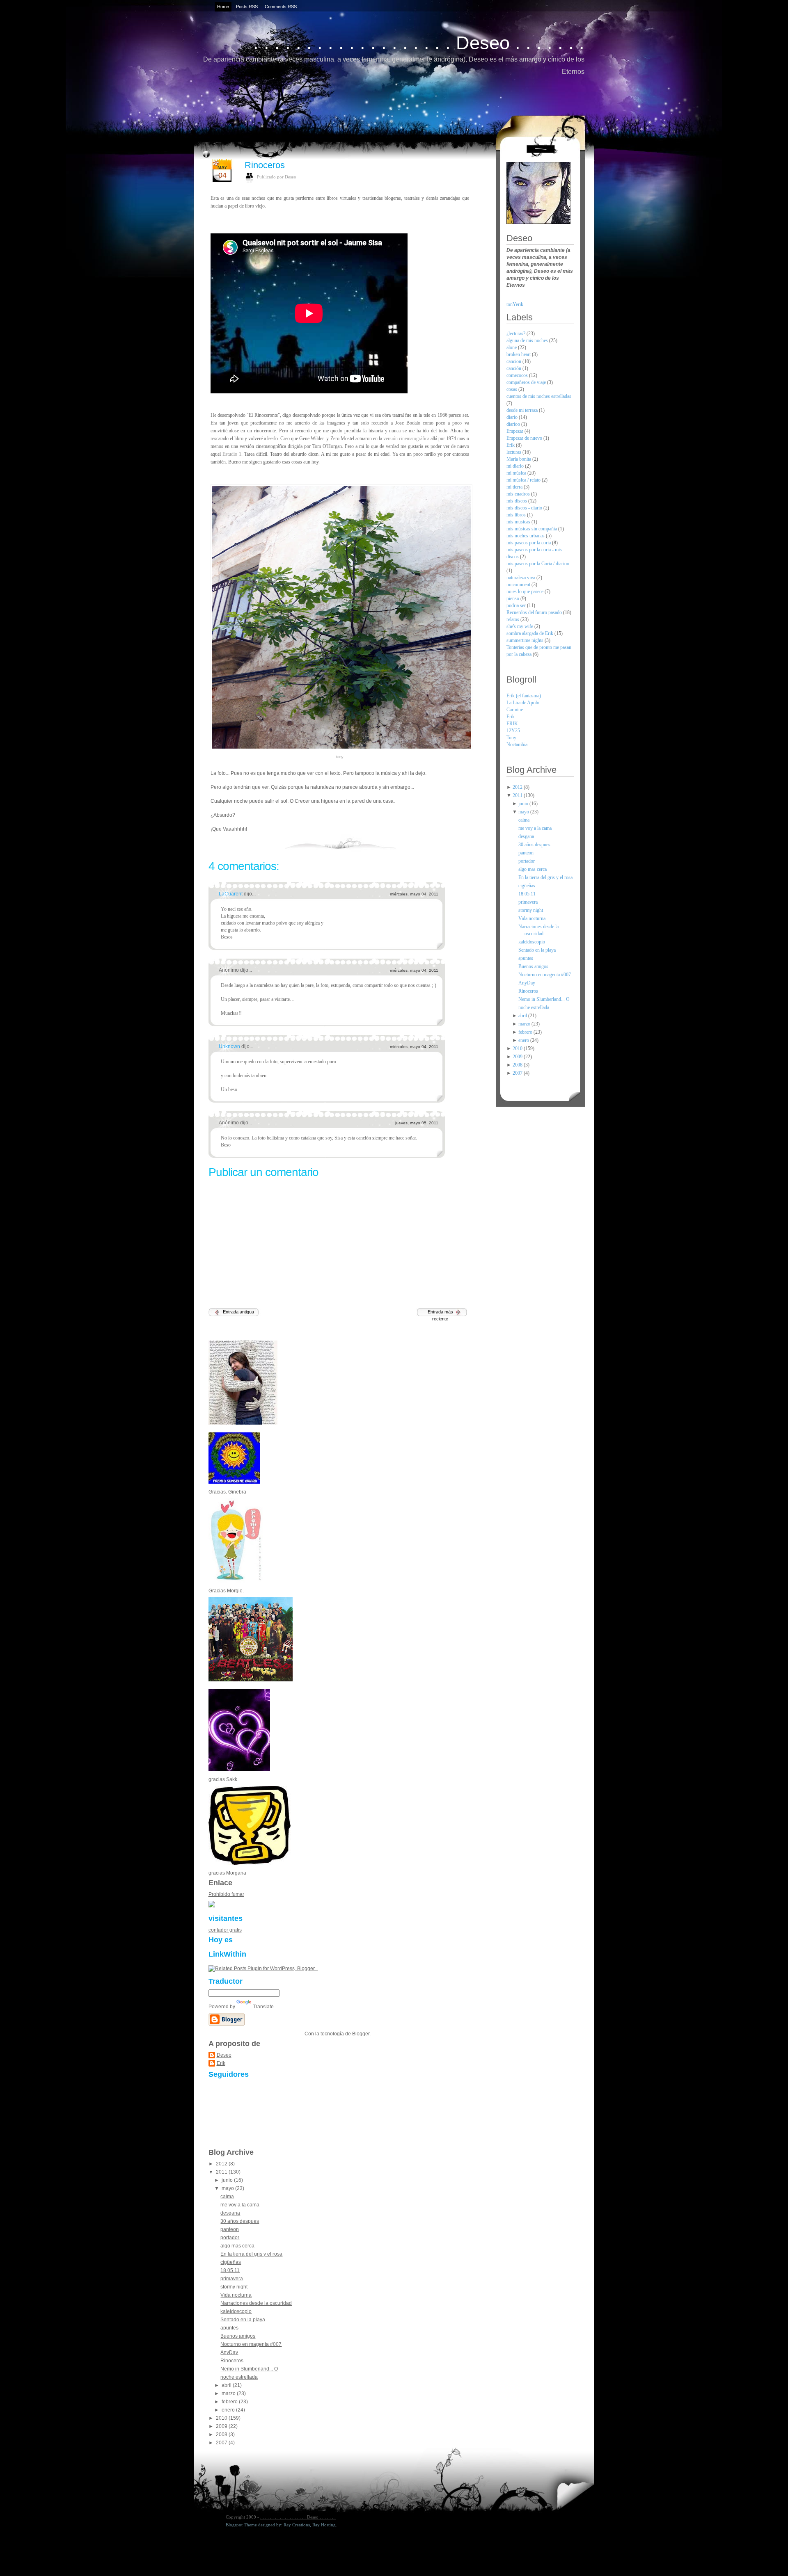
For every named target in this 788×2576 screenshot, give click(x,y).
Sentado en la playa (243, 2320)
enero (229, 2410)
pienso (513, 598)
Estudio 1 (232, 454)
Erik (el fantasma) (524, 696)
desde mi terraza (523, 410)
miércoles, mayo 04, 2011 (414, 894)
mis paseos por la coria (529, 543)
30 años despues (240, 2221)
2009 (222, 2426)
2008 (222, 2434)
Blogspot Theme (241, 2525)
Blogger (361, 2034)
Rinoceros (265, 165)
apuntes (229, 2328)
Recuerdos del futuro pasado (535, 612)
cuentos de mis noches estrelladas (539, 396)
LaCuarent (231, 894)
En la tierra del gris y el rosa (251, 2254)
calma (227, 2197)
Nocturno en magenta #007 (251, 2344)
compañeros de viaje (527, 382)
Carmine (515, 710)
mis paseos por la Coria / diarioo (538, 564)
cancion (514, 361)
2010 (222, 2418)
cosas (512, 389)
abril (227, 2385)
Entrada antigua (238, 1312)
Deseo (224, 2055)
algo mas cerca (237, 2246)
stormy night (234, 2287)
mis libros (517, 515)
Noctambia (517, 744)
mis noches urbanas (526, 536)
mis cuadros (519, 494)
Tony (511, 738)
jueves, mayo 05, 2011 (417, 1123)
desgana (230, 2213)
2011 (222, 2172)
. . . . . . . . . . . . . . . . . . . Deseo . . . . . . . (419, 43)
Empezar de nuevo (525, 438)
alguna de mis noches (528, 340)
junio (228, 2180)
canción (514, 368)
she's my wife (520, 626)
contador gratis (225, 1930)
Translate (263, 2007)
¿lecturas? (517, 333)
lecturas (514, 452)
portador (230, 2238)
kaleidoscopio (236, 2311)
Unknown (230, 1046)
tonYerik (515, 304)
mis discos (517, 501)
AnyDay (229, 2352)
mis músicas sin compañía (532, 529)
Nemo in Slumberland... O (249, 2369)
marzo (229, 2393)
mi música (517, 473)
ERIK (512, 724)
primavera (232, 2279)
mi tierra (515, 487)
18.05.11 (230, 2270)
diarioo (514, 424)
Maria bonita (519, 459)
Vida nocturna (236, 2295)
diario (513, 417)
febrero (230, 2402)
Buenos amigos (238, 2336)
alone (512, 347)
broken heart (519, 354)
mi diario (516, 466)
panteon (230, 2229)
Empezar (515, 431)
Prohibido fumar (226, 1894)
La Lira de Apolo (523, 703)
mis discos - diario (525, 508)
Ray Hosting (324, 2525)
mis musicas (519, 522)
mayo (228, 2188)
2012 (222, 2164)
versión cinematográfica (406, 438)
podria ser (517, 605)
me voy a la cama (240, 2205)
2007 (222, 2443)
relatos (513, 619)
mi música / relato (524, 480)
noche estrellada (239, 2377)
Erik (221, 2063)
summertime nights (526, 640)
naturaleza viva (521, 578)
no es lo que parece (526, 591)
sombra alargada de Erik (530, 633)
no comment (519, 585)
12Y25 (513, 731)
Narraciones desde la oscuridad (256, 2303)
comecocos (518, 375)
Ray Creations (297, 2525)
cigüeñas (231, 2262)
